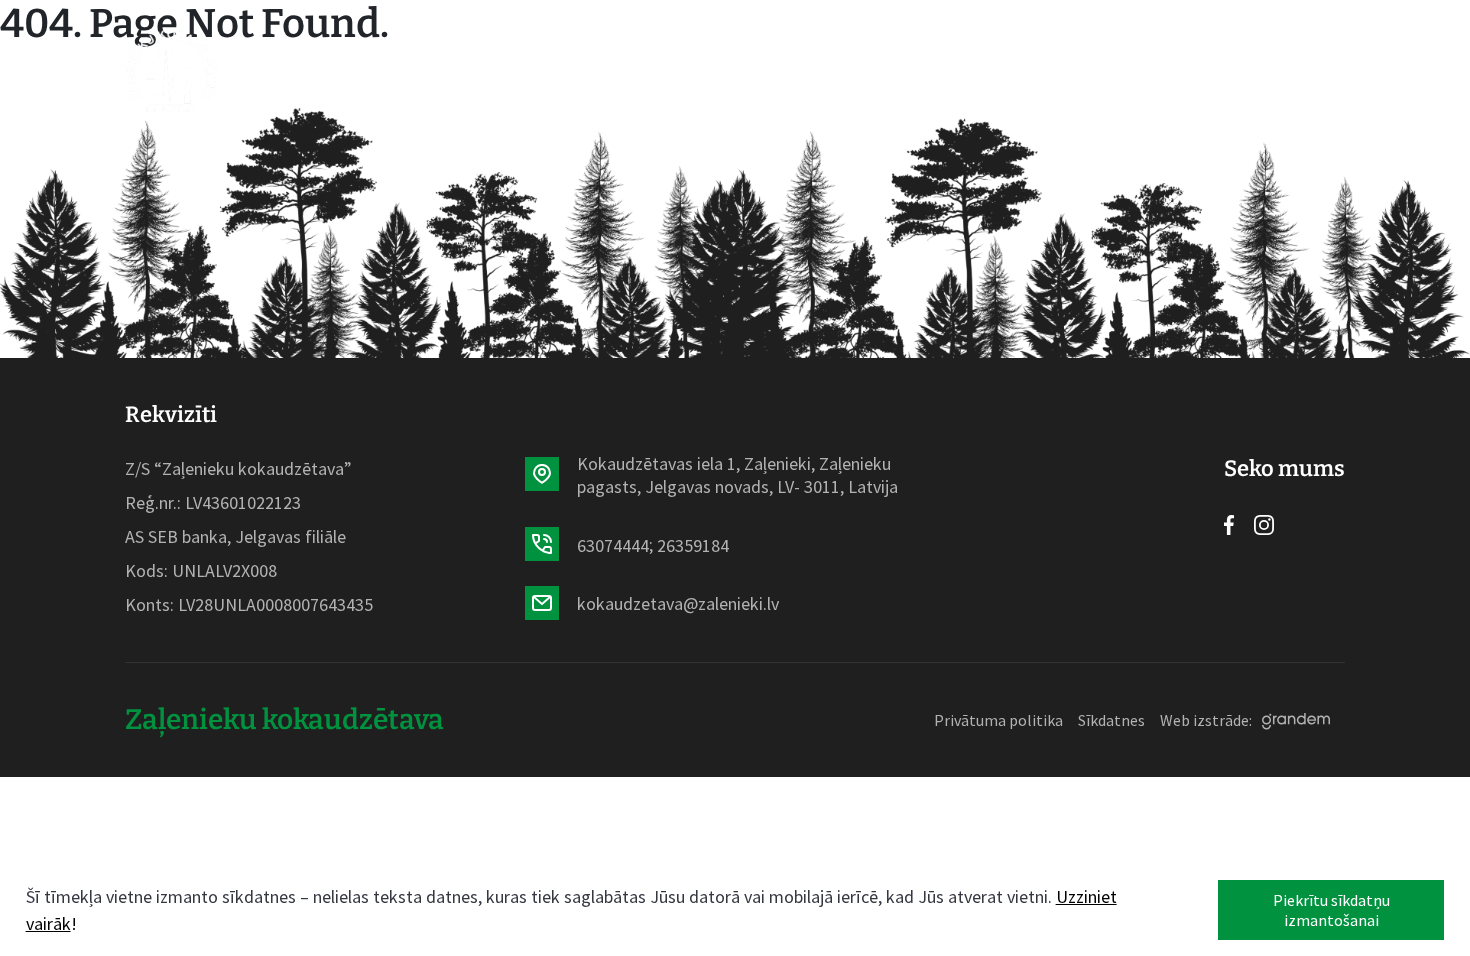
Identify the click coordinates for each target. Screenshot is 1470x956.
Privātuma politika (998, 720)
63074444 (613, 545)
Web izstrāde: (1206, 720)
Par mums (789, 71)
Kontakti (1004, 71)
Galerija (897, 71)
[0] (1186, 71)
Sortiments (512, 71)
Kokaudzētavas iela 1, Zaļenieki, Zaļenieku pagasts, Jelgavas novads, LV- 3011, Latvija (737, 475)
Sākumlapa (379, 71)
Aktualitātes (656, 71)
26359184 (693, 545)
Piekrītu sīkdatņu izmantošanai (1331, 910)
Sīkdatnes (1111, 720)
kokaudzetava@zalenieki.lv (678, 603)
